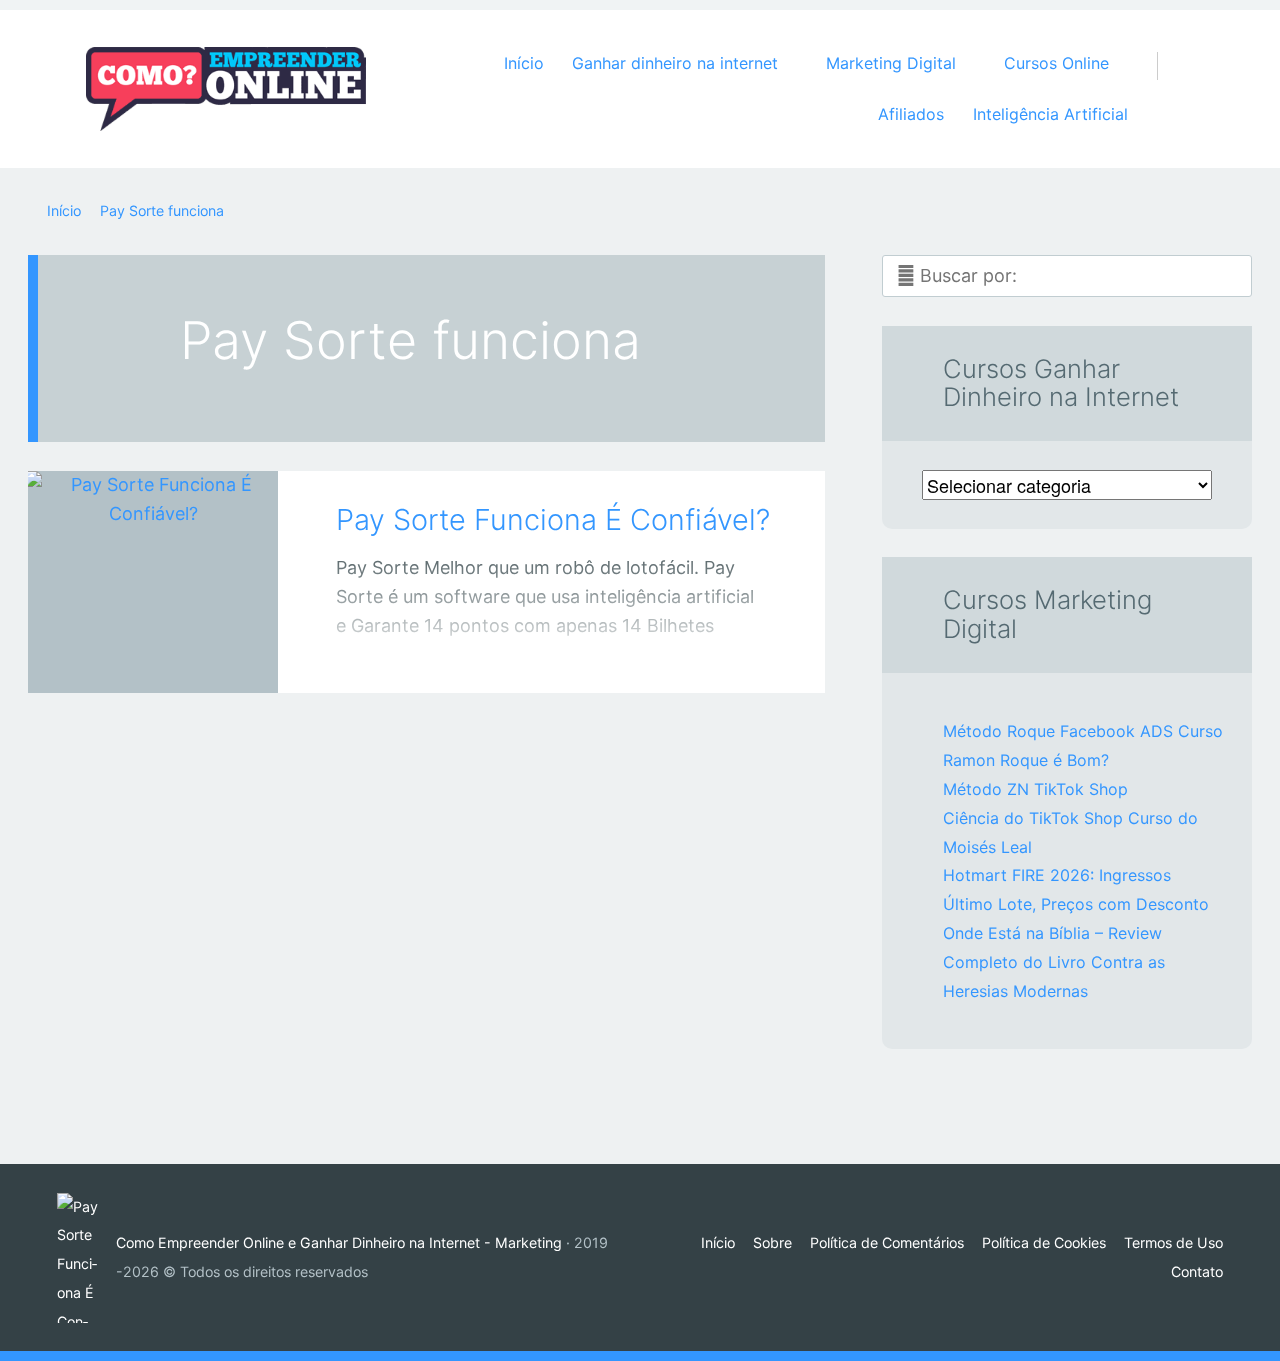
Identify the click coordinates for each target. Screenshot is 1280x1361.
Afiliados (911, 114)
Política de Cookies (1044, 1242)
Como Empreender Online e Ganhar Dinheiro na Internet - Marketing (339, 1242)
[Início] (86, 1258)
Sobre (772, 1242)
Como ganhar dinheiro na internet (133, 658)
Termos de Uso (1173, 1242)
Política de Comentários (887, 1242)
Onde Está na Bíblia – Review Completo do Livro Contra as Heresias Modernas (1054, 962)
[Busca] (1168, 46)
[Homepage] (226, 89)
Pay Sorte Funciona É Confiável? (553, 519)
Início (524, 63)
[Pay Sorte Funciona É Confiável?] (153, 554)
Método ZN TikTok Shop (1035, 789)
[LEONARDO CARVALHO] (178, 654)
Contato (1197, 1271)
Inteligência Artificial (1050, 114)
